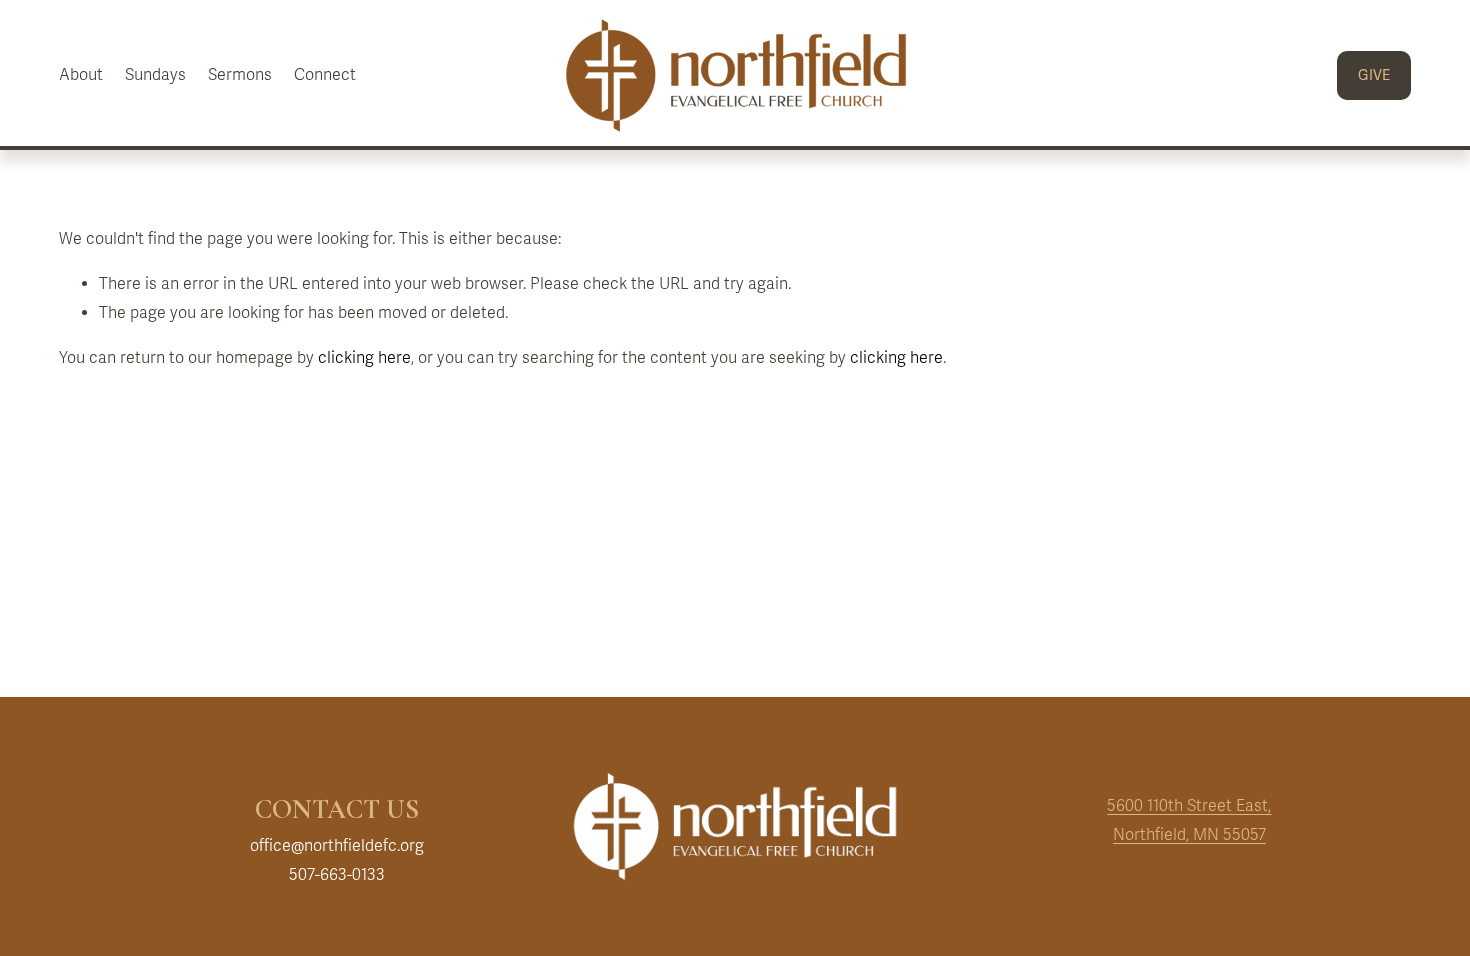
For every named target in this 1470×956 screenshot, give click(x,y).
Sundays (155, 75)
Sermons (240, 75)
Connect (325, 75)
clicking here (364, 358)
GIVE (1374, 75)
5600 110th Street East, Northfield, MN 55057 (1189, 820)
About (81, 75)
